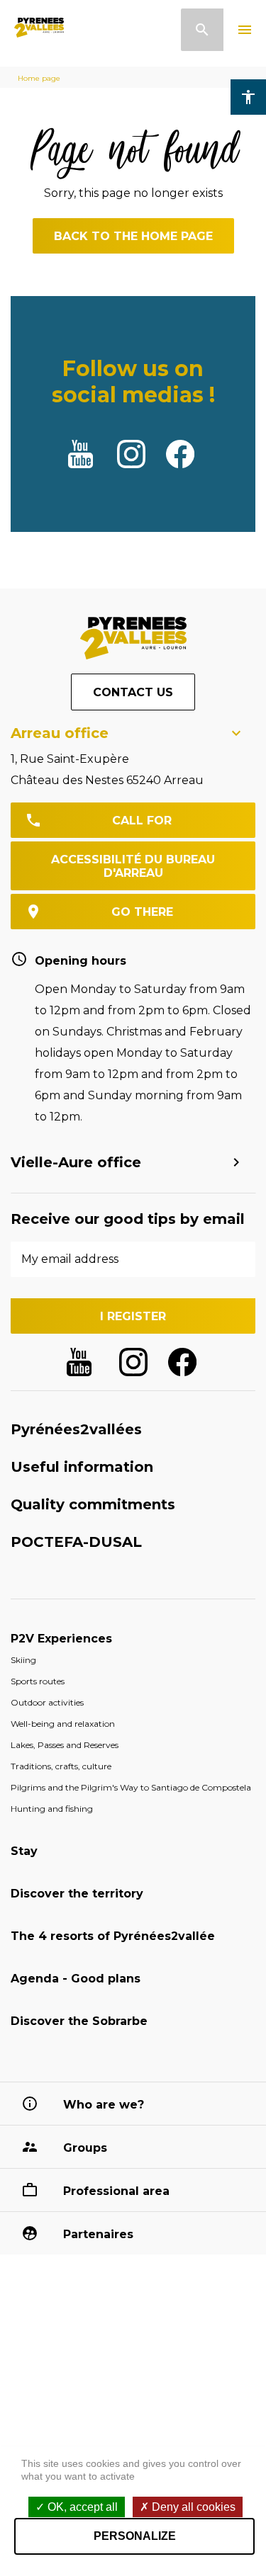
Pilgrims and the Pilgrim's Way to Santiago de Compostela (131, 1787)
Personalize (135, 2536)
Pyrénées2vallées (76, 1429)
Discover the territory (77, 1894)
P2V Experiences (61, 1639)
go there (142, 912)
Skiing (23, 1660)
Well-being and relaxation (63, 1724)
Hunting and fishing (52, 1809)
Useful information (82, 1467)
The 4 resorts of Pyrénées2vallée (113, 1936)
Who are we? (104, 2105)
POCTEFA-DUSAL (76, 1542)
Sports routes (38, 1681)
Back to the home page (133, 236)
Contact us (133, 692)
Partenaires (98, 2234)
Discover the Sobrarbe (79, 2021)
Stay (24, 1851)
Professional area (116, 2191)
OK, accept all (81, 2507)
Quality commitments (93, 1504)
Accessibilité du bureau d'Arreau (133, 866)
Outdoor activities (47, 1702)
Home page (39, 78)
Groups (85, 2148)
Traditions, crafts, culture (61, 1766)
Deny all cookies (192, 2507)
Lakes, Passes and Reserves (65, 1745)
